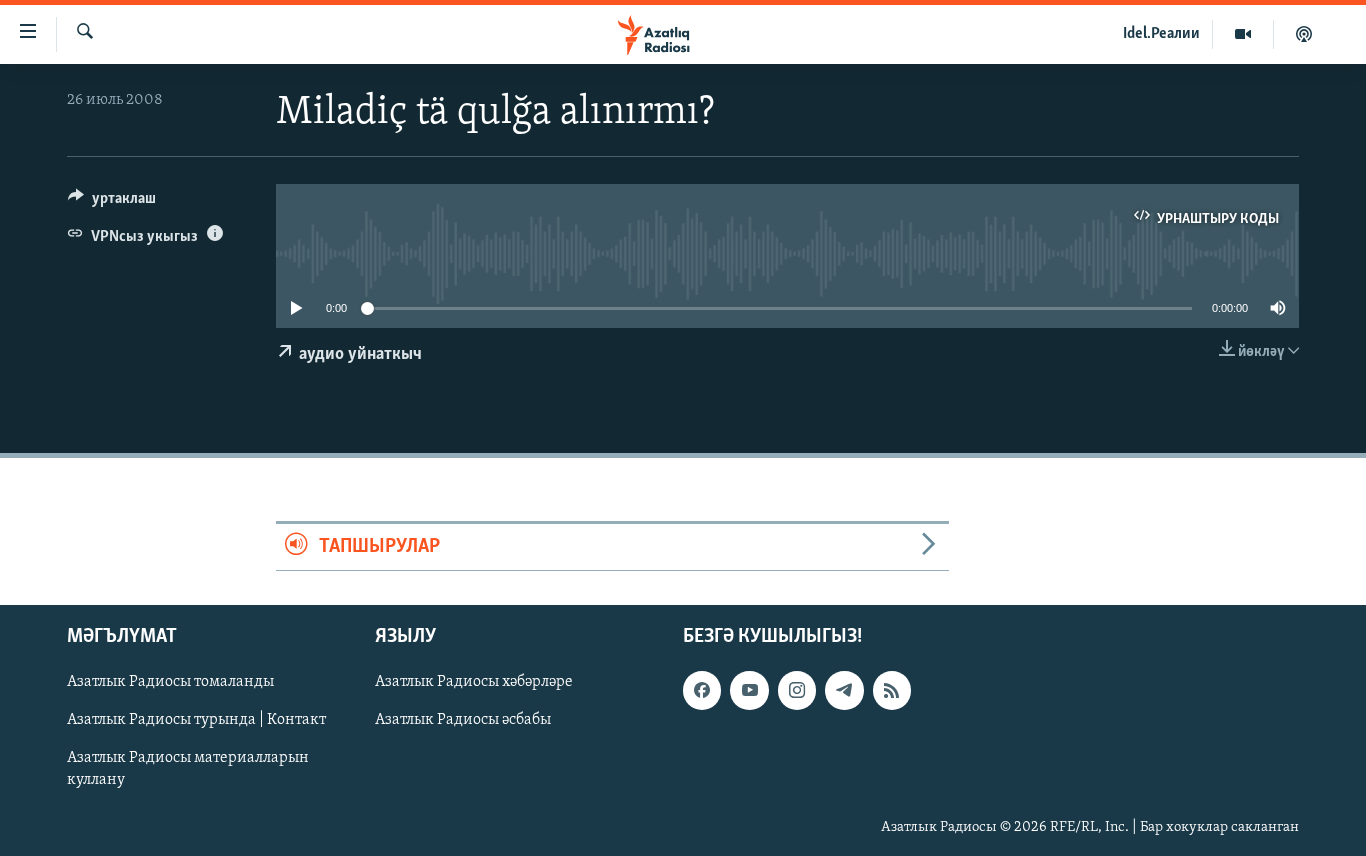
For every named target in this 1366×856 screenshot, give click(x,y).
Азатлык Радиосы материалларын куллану (188, 769)
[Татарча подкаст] (1304, 34)
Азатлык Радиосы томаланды (170, 682)
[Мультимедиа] (1243, 34)
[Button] (112, 203)
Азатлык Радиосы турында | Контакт (196, 720)
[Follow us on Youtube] (749, 690)
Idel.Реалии (1161, 34)
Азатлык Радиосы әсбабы (463, 720)
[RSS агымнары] (892, 690)
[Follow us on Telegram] (844, 690)
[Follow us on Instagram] (797, 690)
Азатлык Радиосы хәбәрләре (474, 682)
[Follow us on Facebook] (702, 690)
